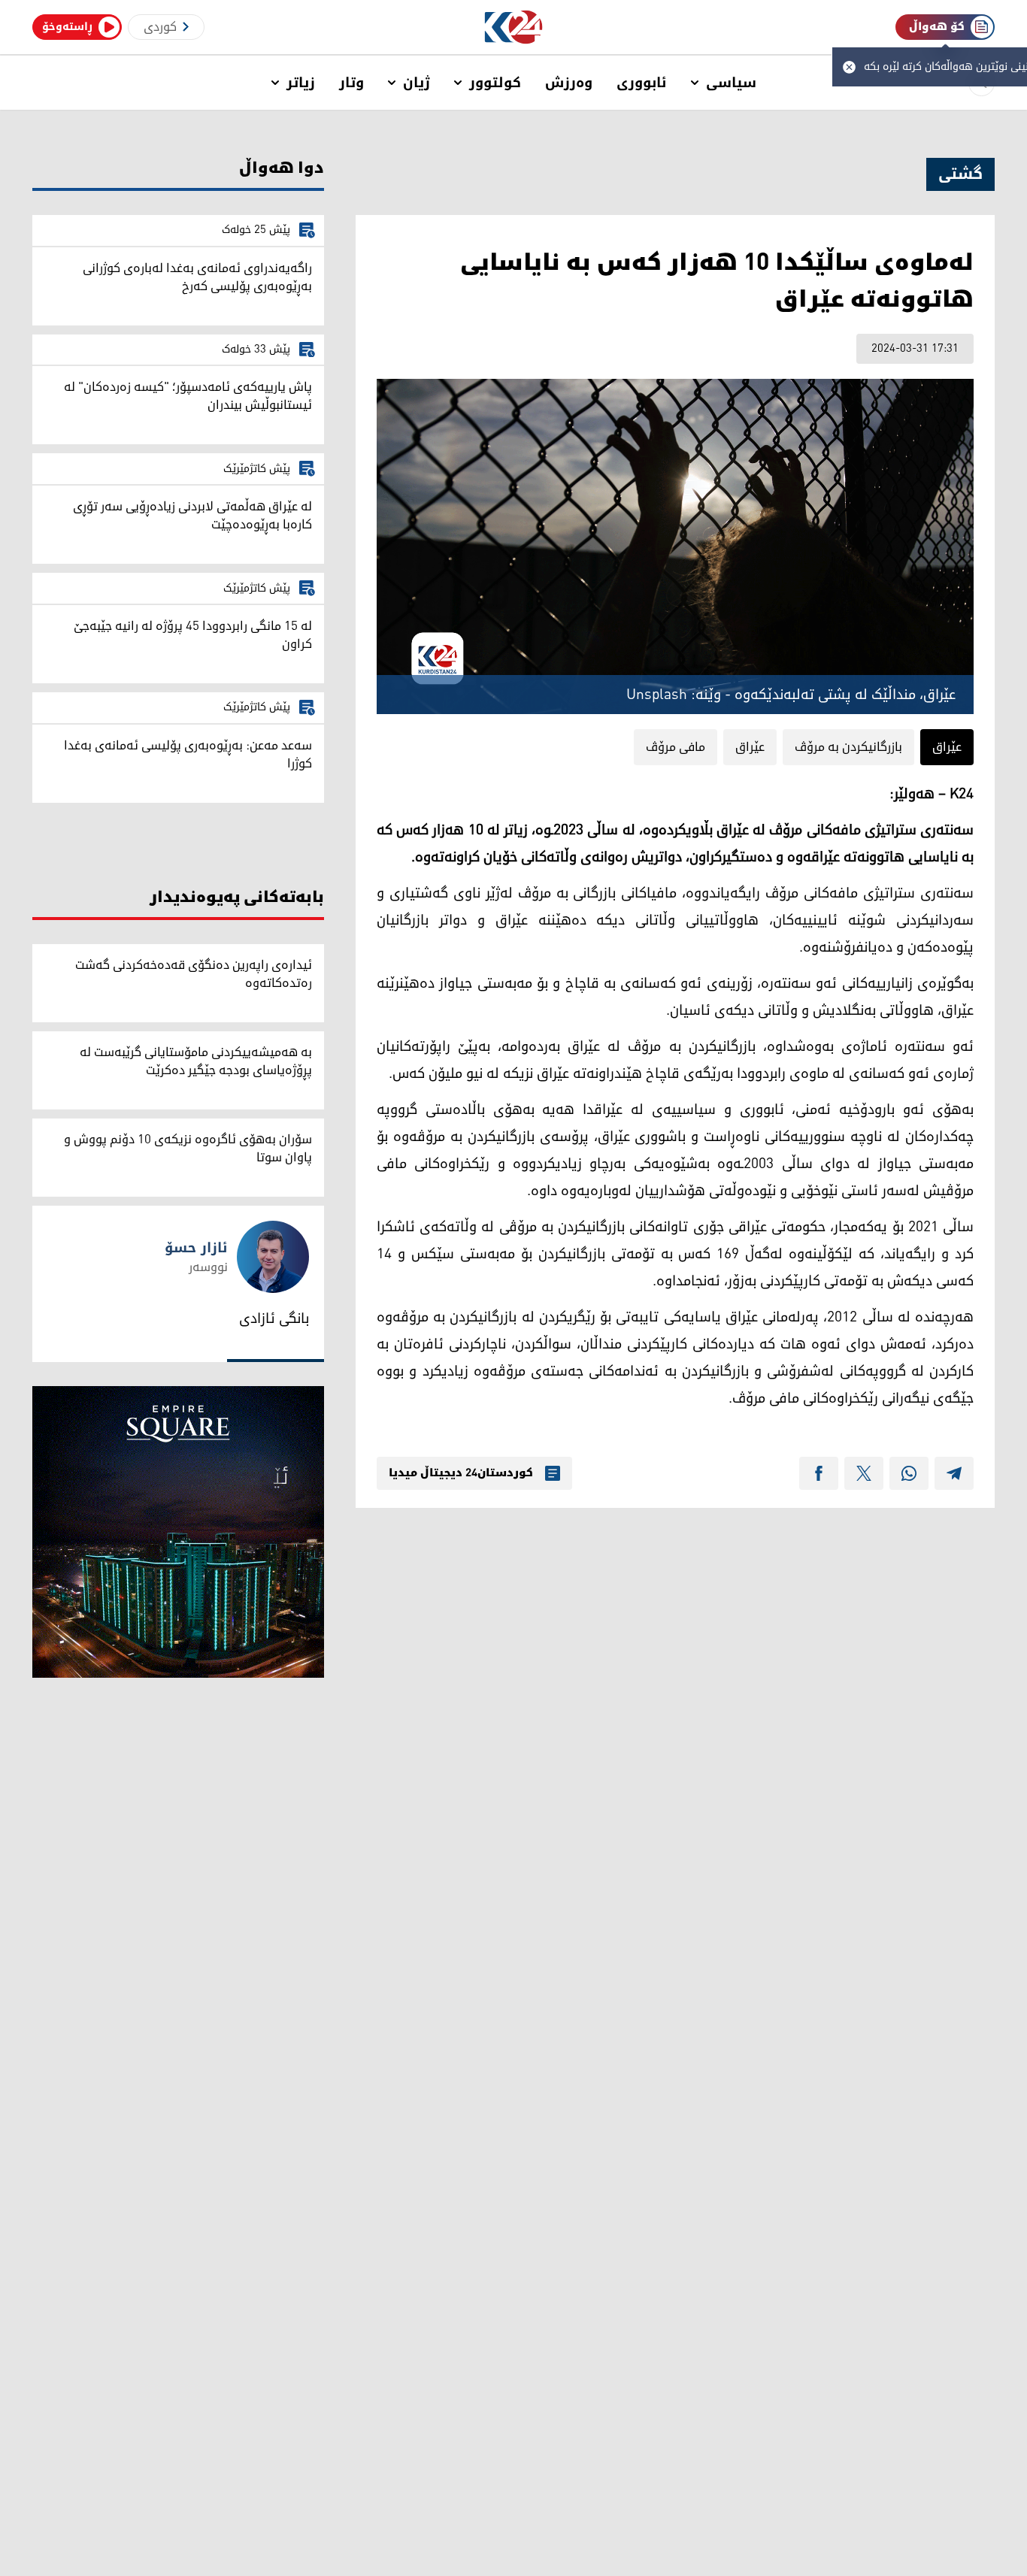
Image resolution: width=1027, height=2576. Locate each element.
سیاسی (731, 83)
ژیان (417, 83)
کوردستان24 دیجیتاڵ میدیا (461, 1473)
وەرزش (569, 83)
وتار (351, 83)
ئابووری (642, 83)
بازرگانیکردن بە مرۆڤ (848, 747)
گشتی (960, 174)
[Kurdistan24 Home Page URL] (514, 27)
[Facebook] (819, 1473)
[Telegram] (954, 1473)
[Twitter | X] (864, 1473)
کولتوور (495, 83)
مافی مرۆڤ (676, 747)
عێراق (947, 747)
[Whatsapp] (909, 1473)
